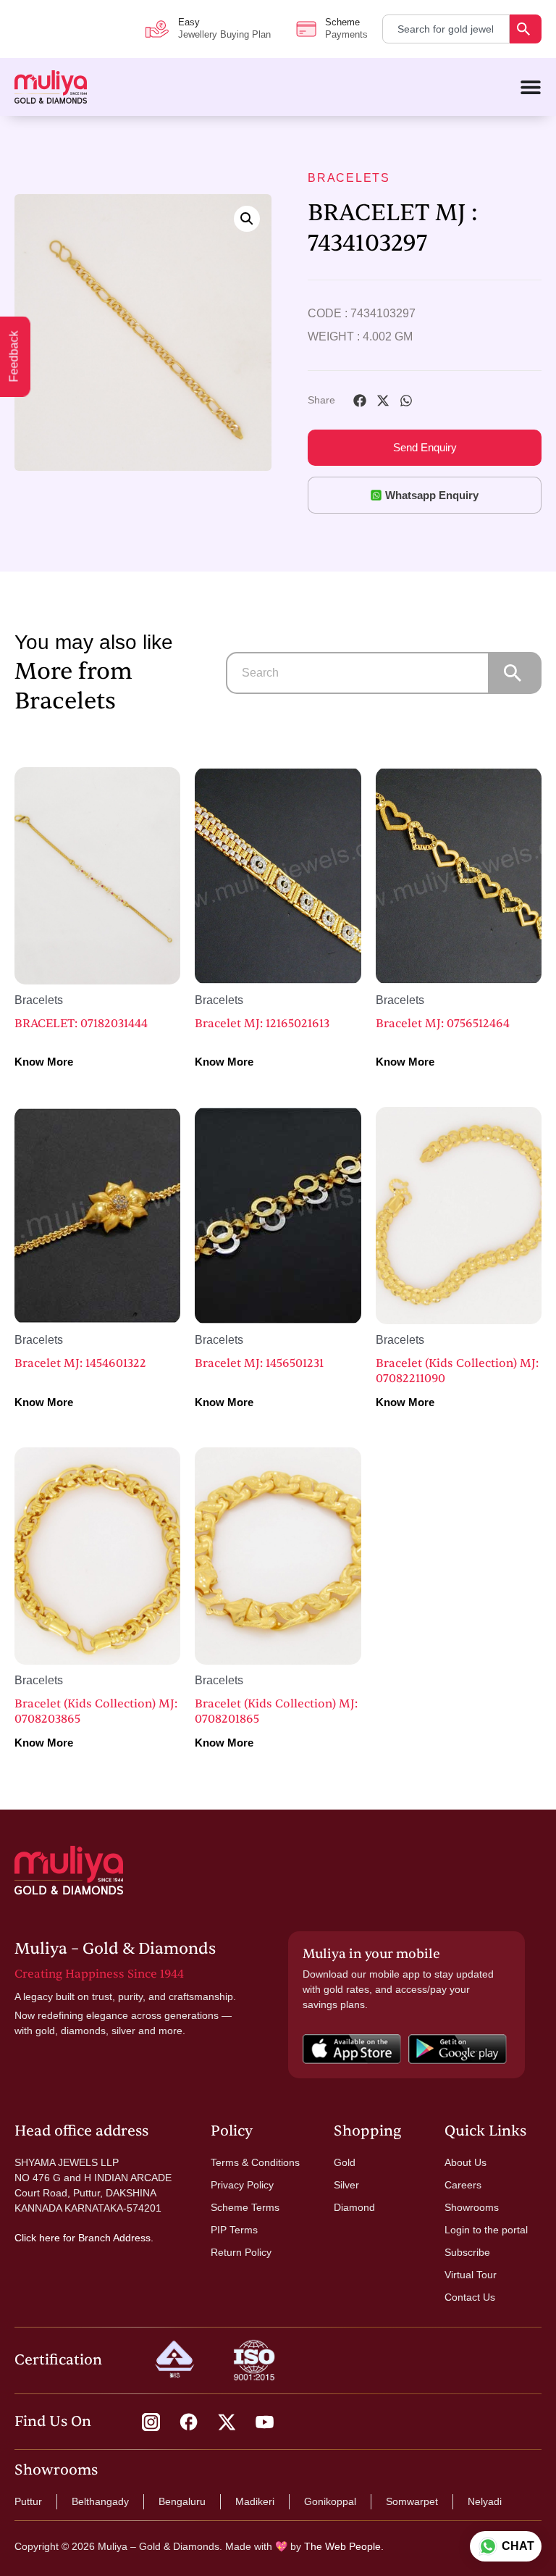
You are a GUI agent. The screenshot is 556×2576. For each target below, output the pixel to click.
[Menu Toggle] (531, 87)
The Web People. (344, 2546)
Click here (37, 2238)
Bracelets (349, 178)
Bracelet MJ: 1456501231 (259, 1363)
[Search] (526, 29)
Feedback (14, 357)
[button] (247, 219)
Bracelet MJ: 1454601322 (80, 1363)
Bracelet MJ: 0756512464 (443, 1024)
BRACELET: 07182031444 (81, 1024)
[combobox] (446, 29)
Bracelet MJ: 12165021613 (262, 1024)
